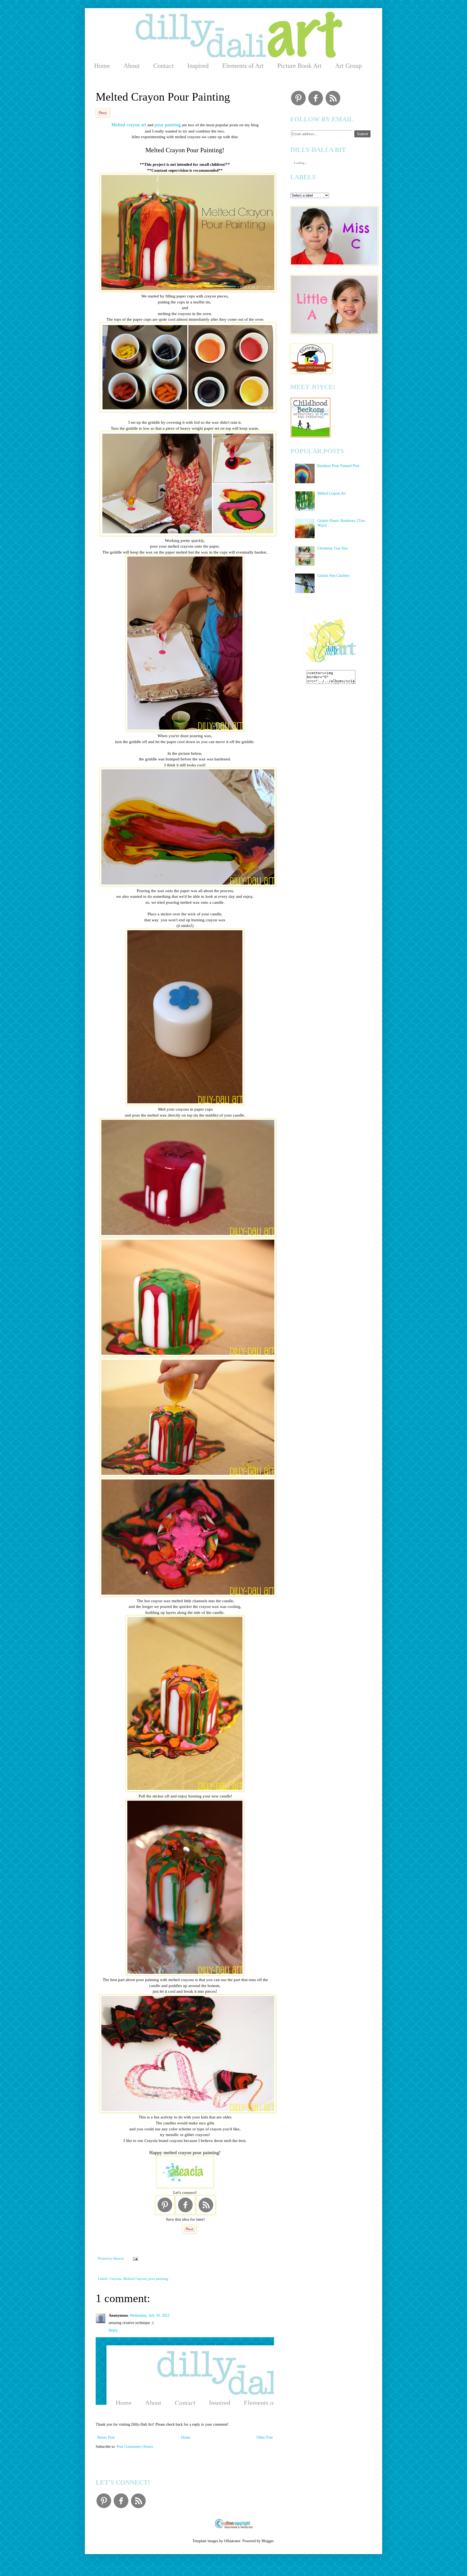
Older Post (265, 2437)
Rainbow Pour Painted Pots (338, 466)
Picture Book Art (299, 66)
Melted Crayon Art (332, 493)
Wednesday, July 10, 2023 (150, 2315)
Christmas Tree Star (333, 548)
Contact (164, 66)
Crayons (116, 2279)
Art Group (348, 66)
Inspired (198, 66)
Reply (113, 2330)
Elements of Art (243, 66)
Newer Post (106, 2437)
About (132, 66)
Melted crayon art (129, 125)
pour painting (168, 125)
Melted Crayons (135, 2279)
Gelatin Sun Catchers (333, 576)
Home (102, 66)
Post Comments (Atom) (135, 2447)
